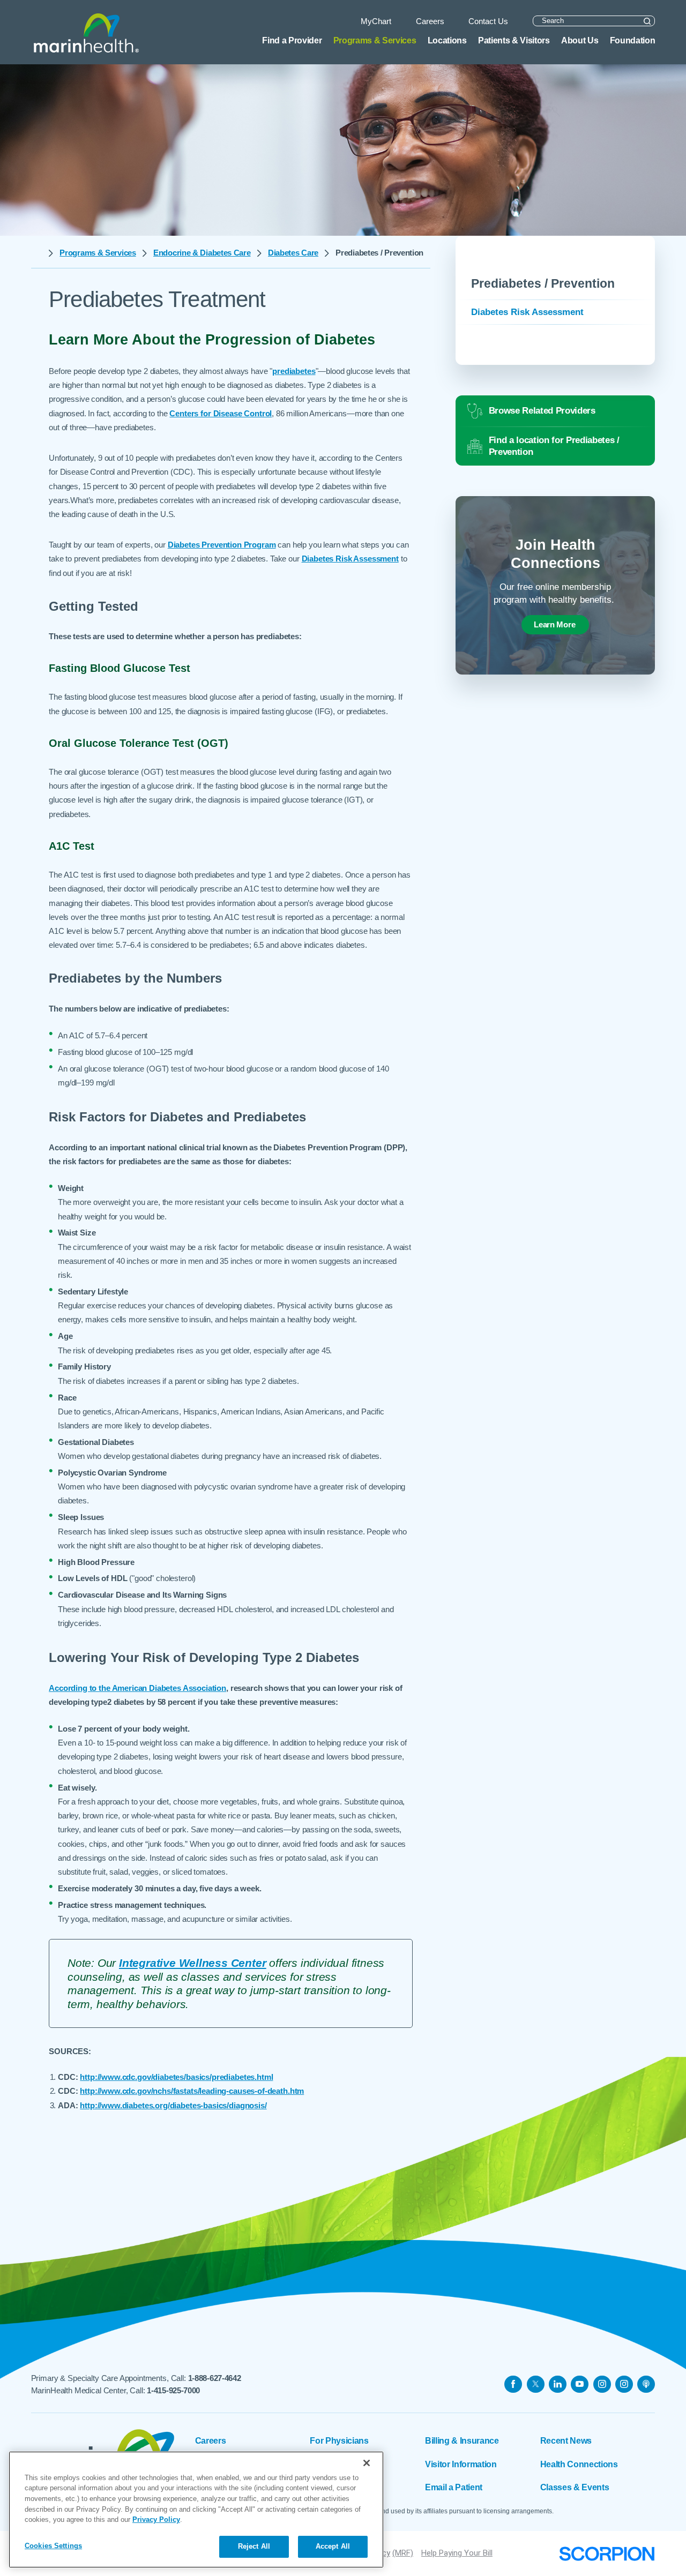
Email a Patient (454, 2487)
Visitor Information (461, 2464)
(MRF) (403, 2553)
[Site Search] (647, 21)
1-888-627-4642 (215, 2378)
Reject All (254, 2546)
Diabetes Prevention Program (222, 545)
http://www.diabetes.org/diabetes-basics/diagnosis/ (173, 2105)
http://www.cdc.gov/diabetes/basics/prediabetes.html (176, 2077)
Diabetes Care (293, 253)
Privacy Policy (156, 2519)
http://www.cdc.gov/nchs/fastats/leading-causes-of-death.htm (192, 2091)
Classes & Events (575, 2487)
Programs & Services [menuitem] (375, 40)
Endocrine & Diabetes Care (202, 253)
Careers (211, 2440)
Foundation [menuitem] (633, 40)
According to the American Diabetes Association (137, 1688)
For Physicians (339, 2440)
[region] (196, 2510)
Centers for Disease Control (221, 413)
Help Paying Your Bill (457, 2553)
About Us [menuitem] (580, 40)
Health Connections (579, 2464)
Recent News (566, 2440)
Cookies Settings (53, 2546)
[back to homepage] (37, 253)
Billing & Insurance (462, 2440)
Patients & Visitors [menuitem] (514, 40)
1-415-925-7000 (173, 2390)
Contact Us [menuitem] (488, 21)
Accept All (333, 2546)
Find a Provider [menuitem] (292, 40)
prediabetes (294, 371)
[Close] (367, 2463)
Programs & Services (98, 253)
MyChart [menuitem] (376, 21)
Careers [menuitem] (430, 21)
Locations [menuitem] (447, 40)
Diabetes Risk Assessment (350, 559)
